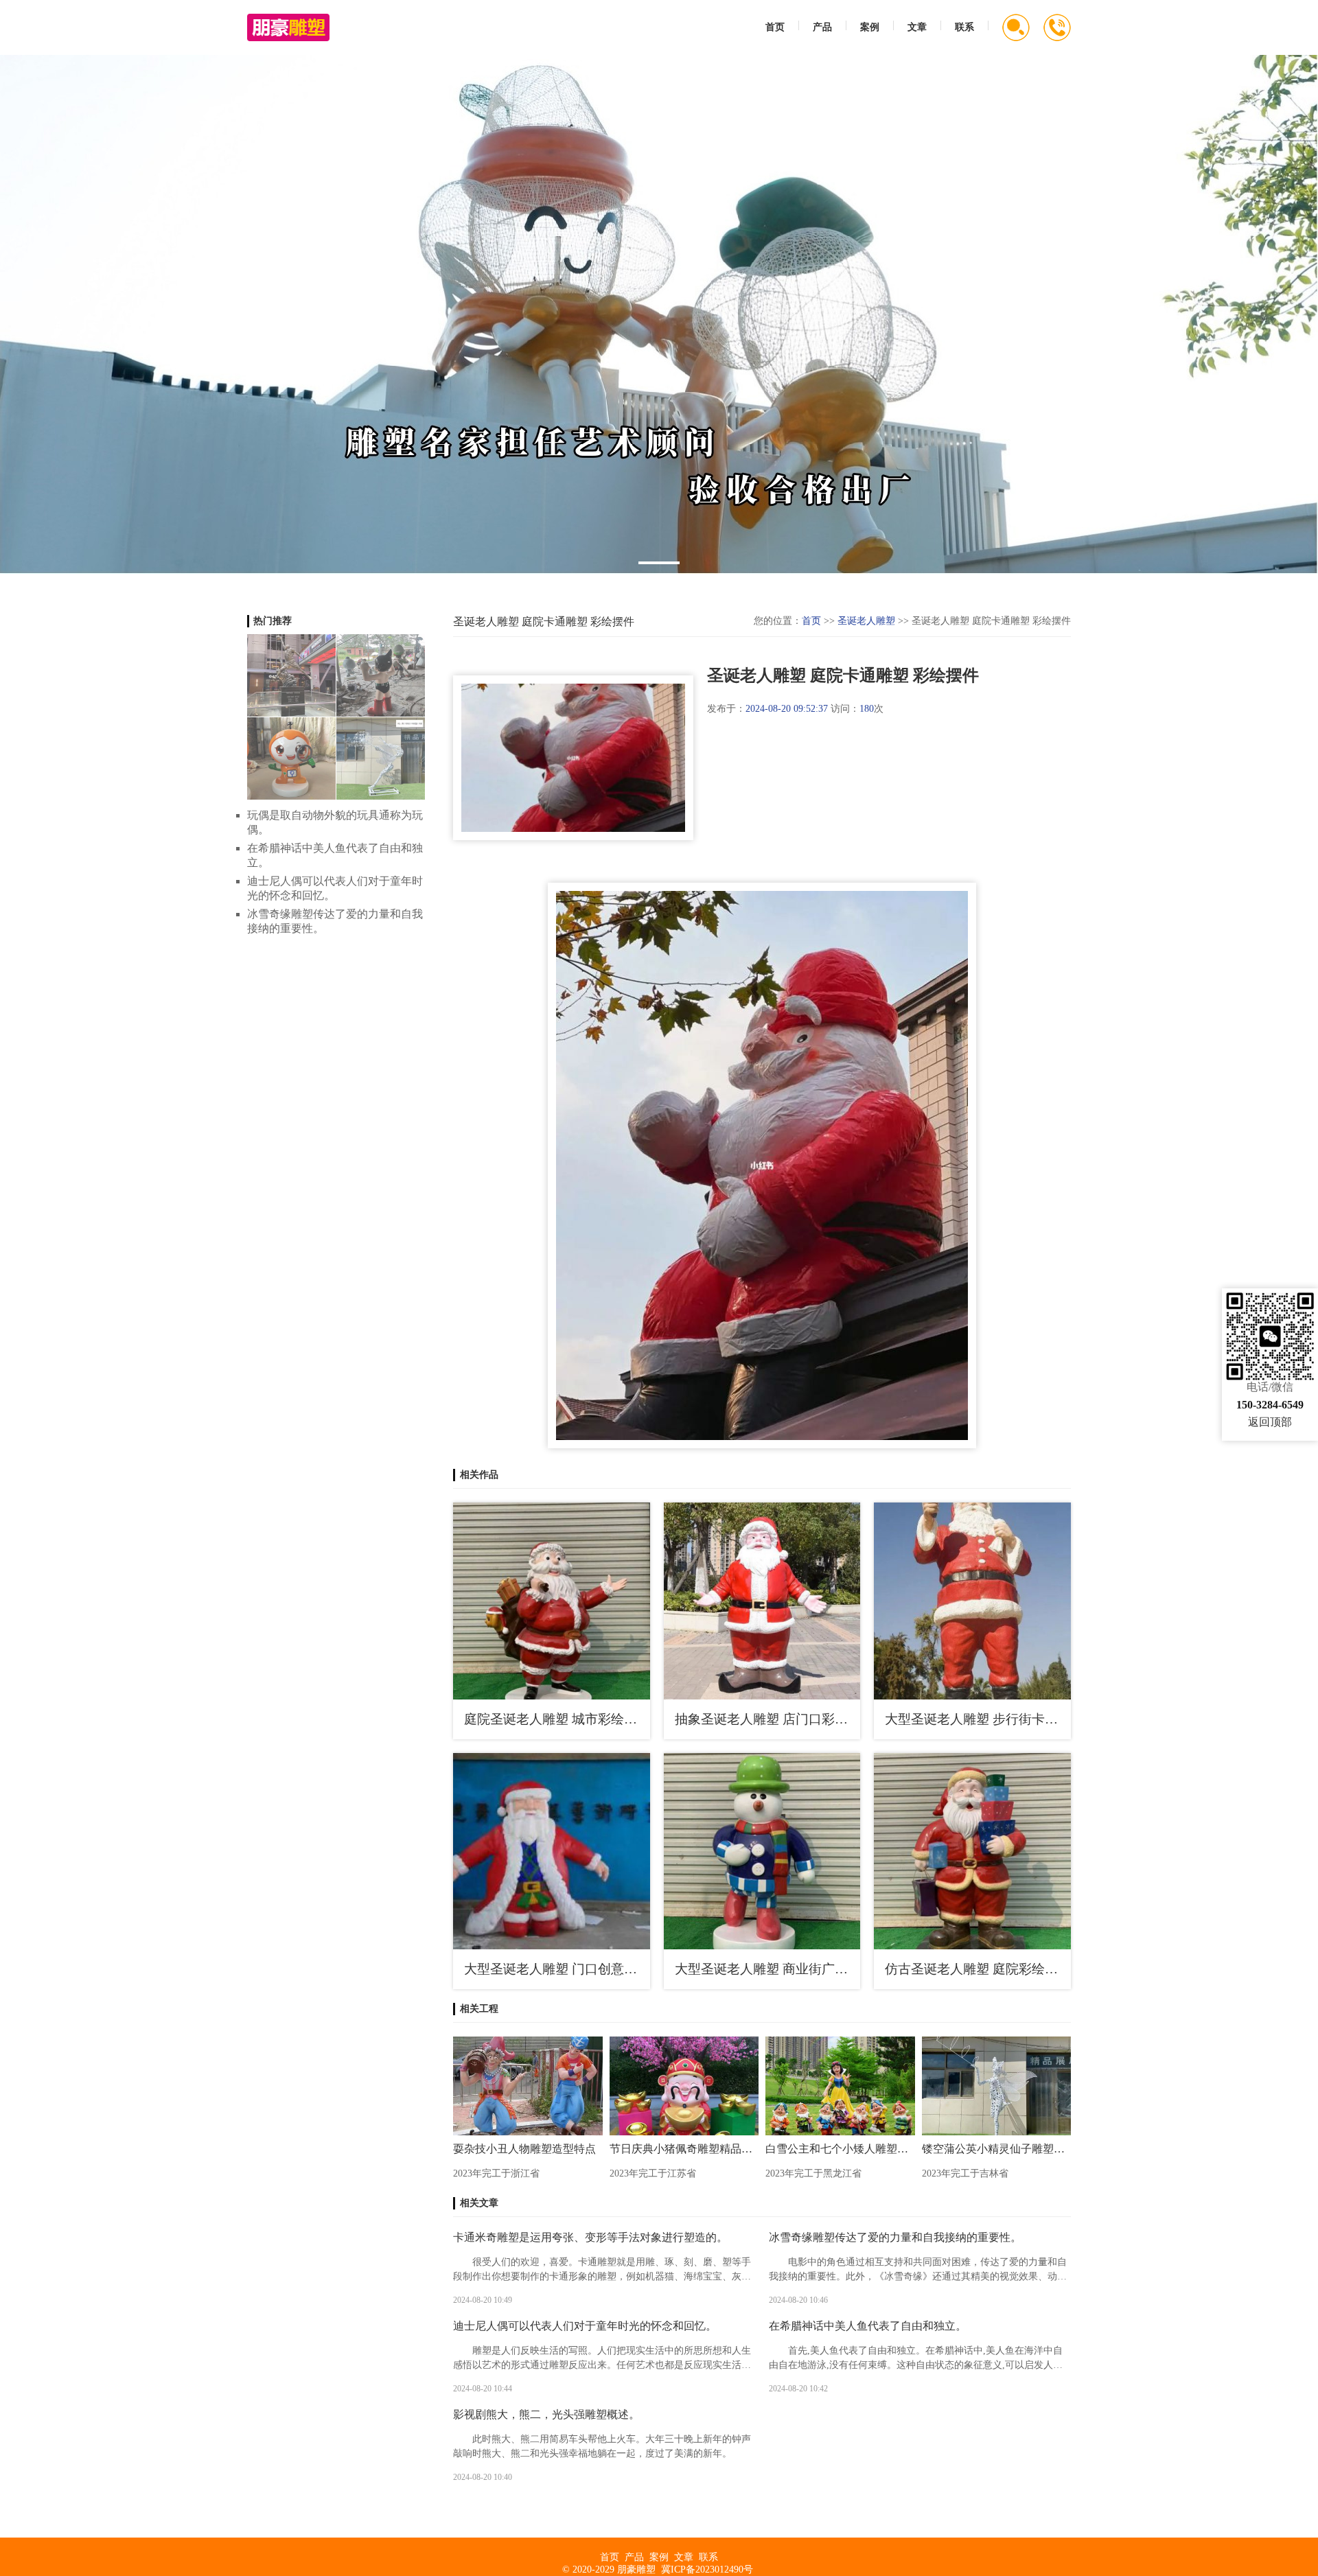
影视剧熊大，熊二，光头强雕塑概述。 (546, 2414)
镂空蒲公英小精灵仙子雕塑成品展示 (997, 2149)
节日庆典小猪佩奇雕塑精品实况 (684, 2149)
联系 (964, 27)
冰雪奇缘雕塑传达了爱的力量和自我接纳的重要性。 (895, 2237)
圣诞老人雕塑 (866, 621)
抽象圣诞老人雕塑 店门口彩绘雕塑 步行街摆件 (768, 1719)
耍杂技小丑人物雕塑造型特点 (524, 2149)
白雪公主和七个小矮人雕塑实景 (840, 2149)
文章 (917, 27)
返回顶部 (1270, 1422)
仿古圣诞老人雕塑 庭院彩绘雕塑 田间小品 (978, 1969)
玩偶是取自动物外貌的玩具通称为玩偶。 (335, 822)
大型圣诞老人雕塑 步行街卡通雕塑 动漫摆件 (978, 1719)
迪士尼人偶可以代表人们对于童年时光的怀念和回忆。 (585, 2326)
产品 (822, 27)
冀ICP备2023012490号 (707, 2569)
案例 (870, 27)
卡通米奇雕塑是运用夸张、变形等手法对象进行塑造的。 (590, 2237)
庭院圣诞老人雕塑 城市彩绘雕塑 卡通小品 (557, 1719)
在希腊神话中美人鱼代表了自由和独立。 (868, 2326)
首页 (775, 27)
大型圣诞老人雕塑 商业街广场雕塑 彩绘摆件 (768, 1969)
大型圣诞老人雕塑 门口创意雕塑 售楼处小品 (557, 1969)
